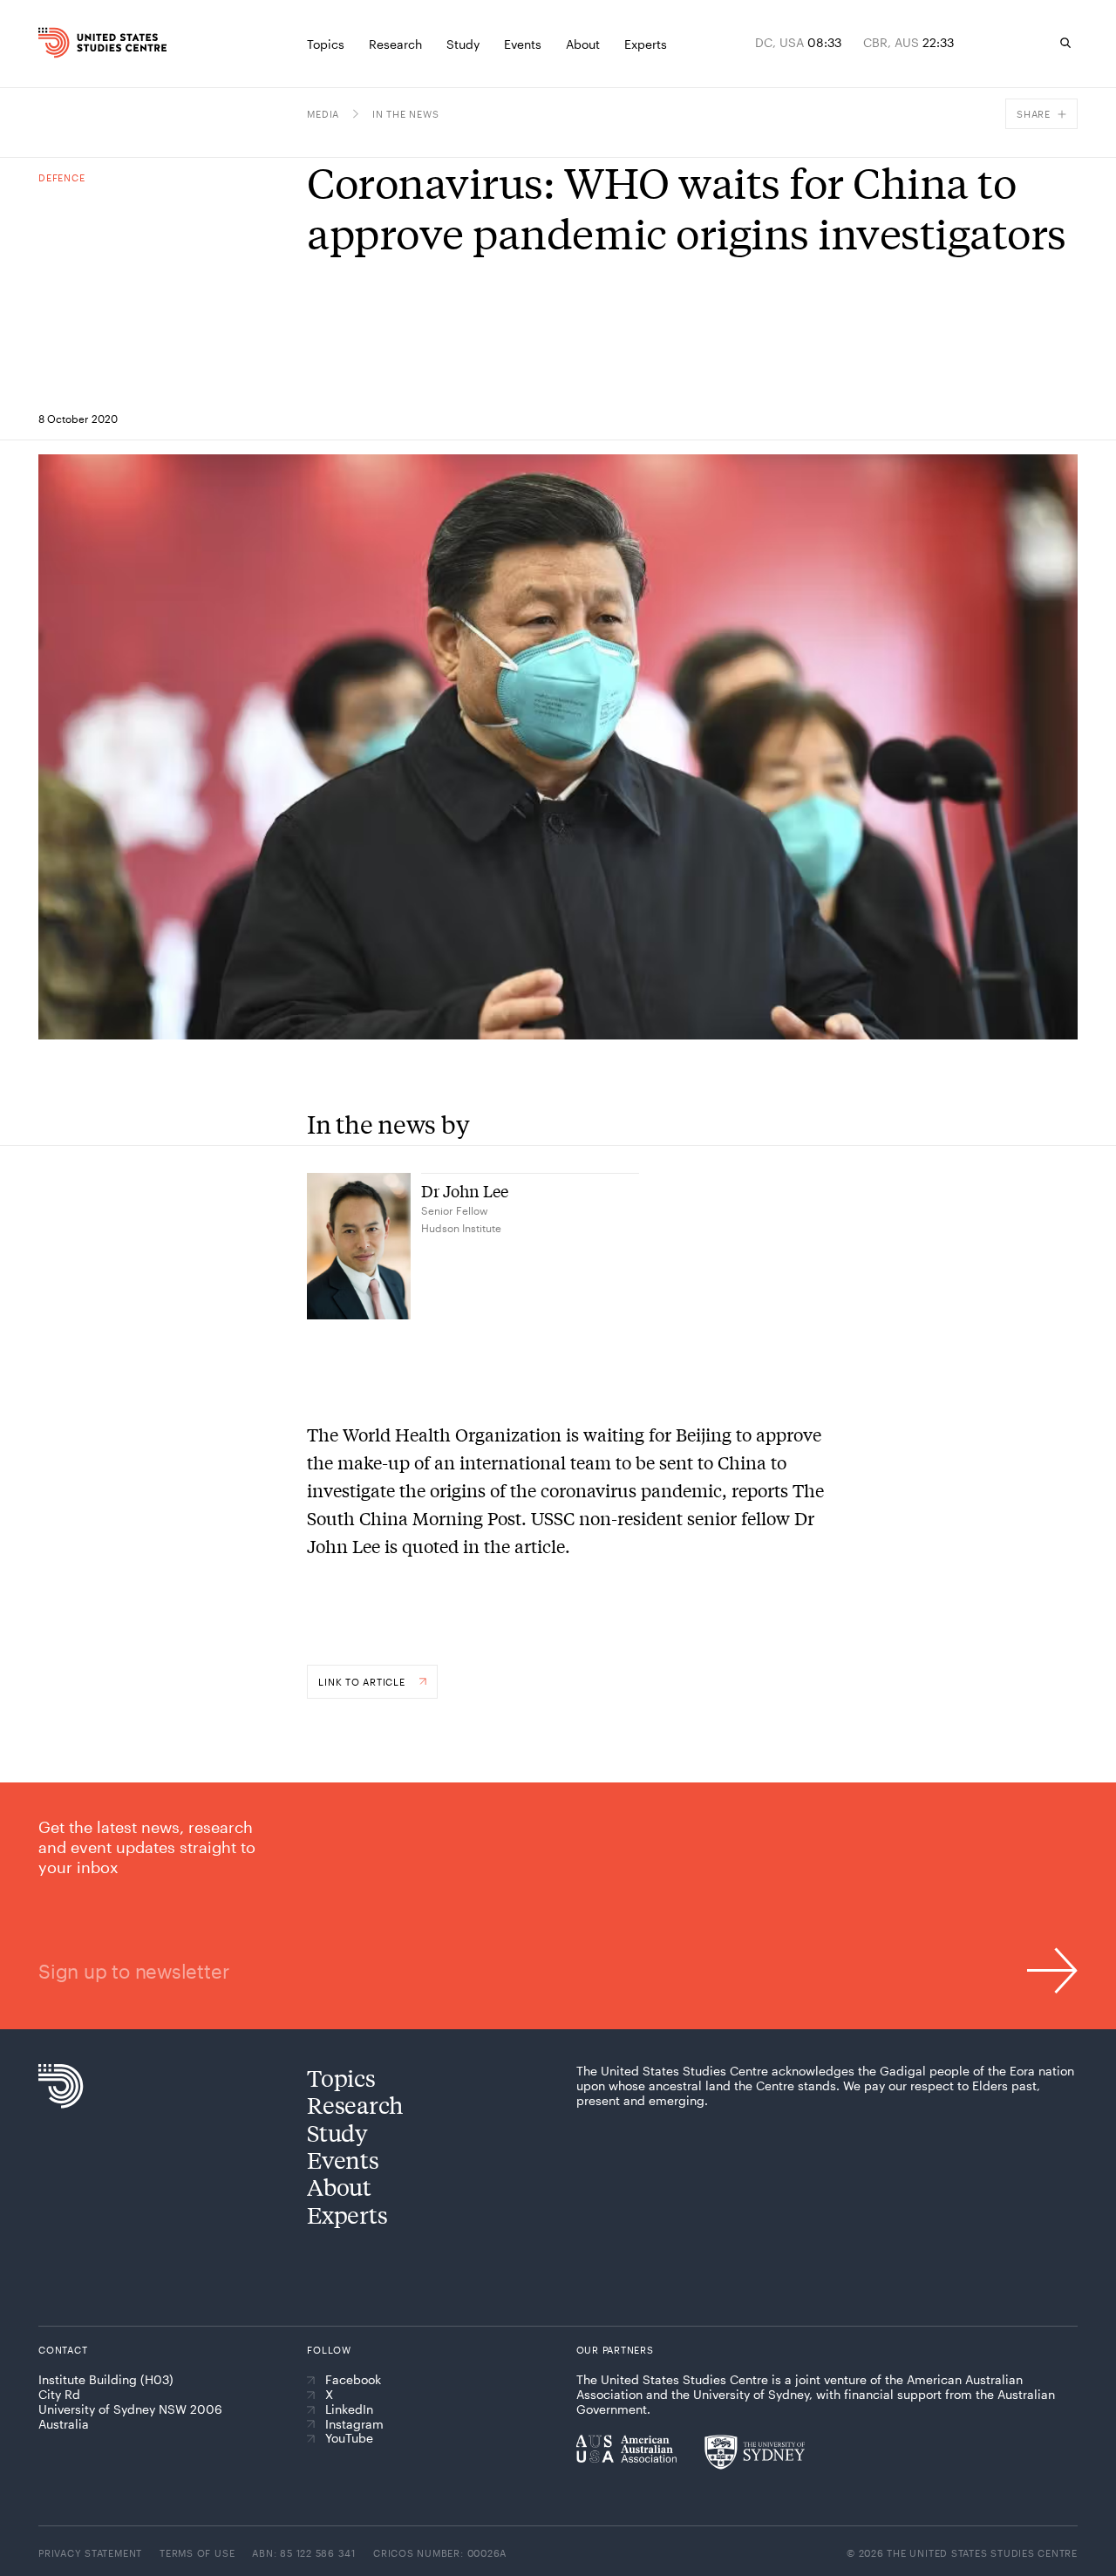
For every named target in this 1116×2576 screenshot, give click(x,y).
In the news (405, 114)
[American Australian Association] (626, 2449)
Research (355, 2105)
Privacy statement (90, 2553)
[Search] (1065, 43)
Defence (61, 177)
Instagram (354, 2424)
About (339, 2187)
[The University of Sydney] (755, 2452)
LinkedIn (349, 2409)
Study (337, 2133)
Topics (341, 2078)
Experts (347, 2215)
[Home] (65, 43)
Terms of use (197, 2553)
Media (323, 114)
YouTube (349, 2438)
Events (343, 2160)
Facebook (353, 2380)
